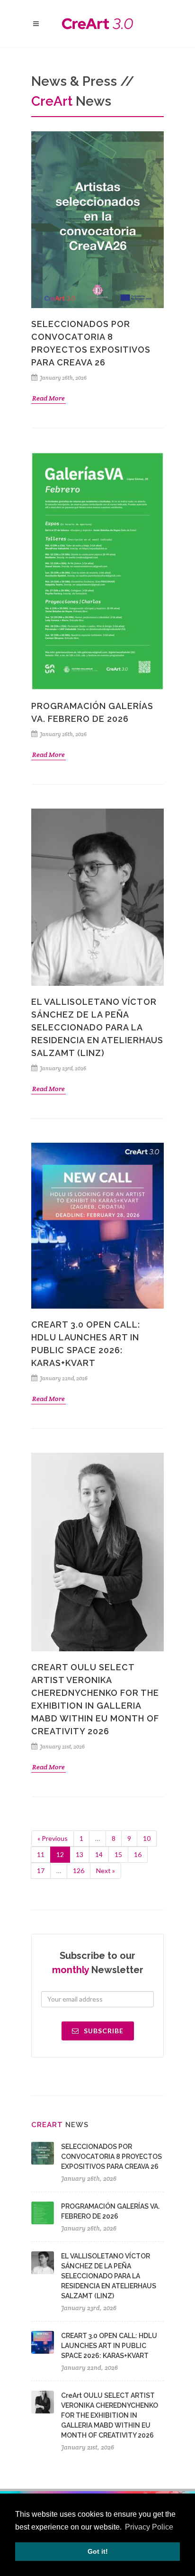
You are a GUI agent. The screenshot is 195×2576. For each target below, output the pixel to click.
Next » (106, 1871)
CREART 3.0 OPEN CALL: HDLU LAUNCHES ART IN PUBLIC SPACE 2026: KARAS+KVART (109, 2346)
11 (41, 1854)
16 (138, 1854)
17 (41, 1871)
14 (99, 1854)
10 (147, 1838)
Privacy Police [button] (149, 2527)
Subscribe (103, 2031)
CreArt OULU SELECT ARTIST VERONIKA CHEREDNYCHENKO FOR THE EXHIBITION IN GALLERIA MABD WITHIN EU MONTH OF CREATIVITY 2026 (110, 2415)
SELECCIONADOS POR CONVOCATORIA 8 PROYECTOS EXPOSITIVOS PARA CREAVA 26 (111, 2157)
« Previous (53, 1838)
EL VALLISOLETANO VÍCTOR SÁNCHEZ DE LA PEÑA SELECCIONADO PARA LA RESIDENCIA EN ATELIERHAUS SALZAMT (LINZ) (97, 1027)
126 (79, 1871)
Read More (49, 398)
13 (80, 1854)
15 (118, 1854)
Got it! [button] (98, 2551)
